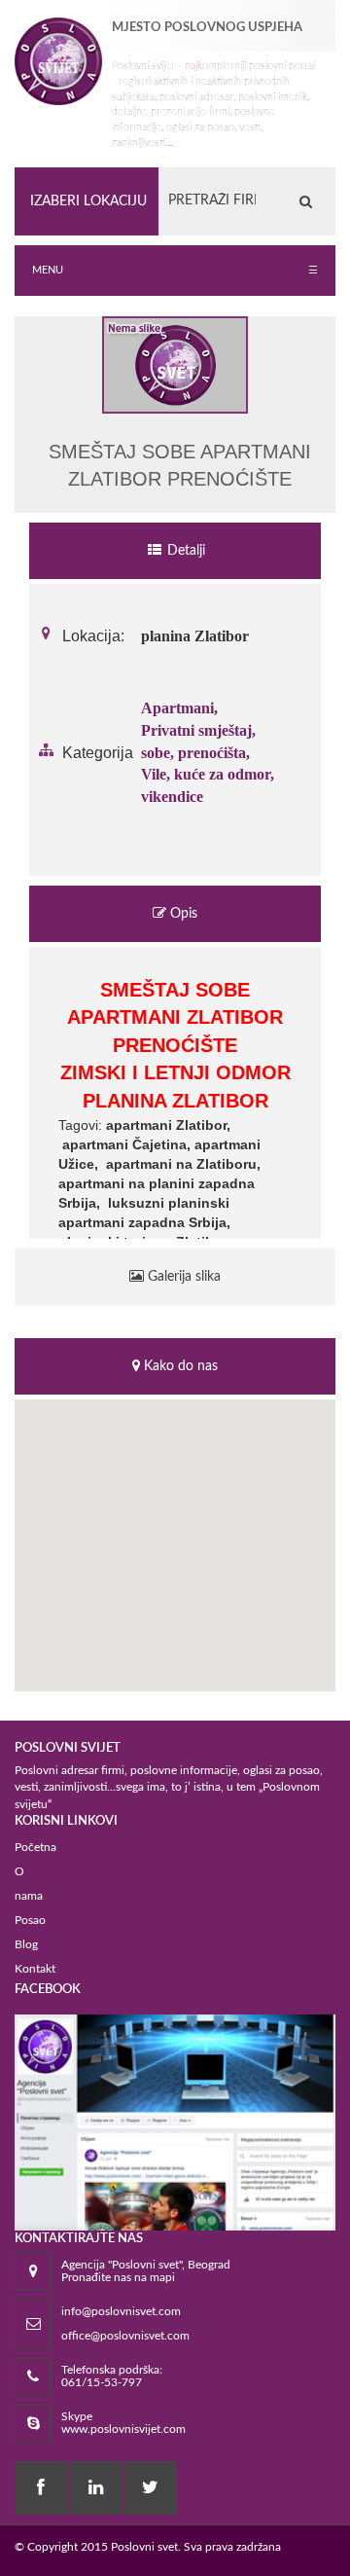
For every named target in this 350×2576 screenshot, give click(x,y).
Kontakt (35, 1969)
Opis (182, 914)
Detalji (184, 551)
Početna (35, 1847)
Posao (30, 1920)
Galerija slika (182, 1277)
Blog (26, 1944)
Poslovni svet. (146, 2547)
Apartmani (177, 708)
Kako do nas (179, 1366)
